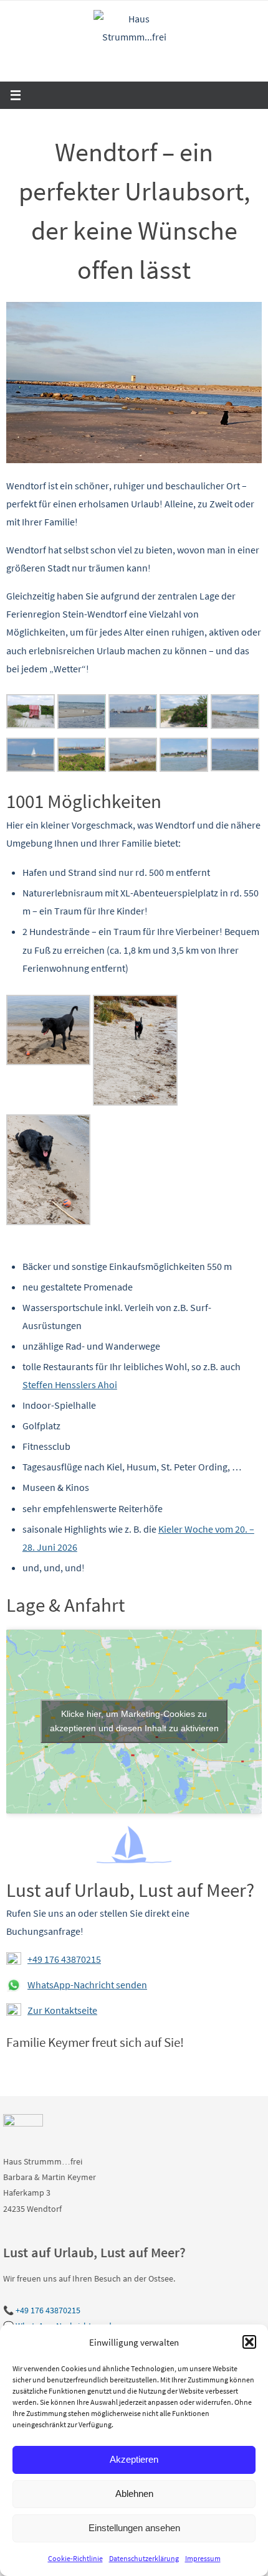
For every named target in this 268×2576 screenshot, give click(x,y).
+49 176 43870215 (64, 1959)
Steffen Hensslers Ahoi (70, 1384)
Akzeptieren (134, 2459)
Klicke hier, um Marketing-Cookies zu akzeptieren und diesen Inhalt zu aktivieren (134, 1721)
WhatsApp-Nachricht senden (87, 1985)
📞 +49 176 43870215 (42, 2310)
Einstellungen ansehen (134, 2528)
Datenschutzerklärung (144, 2558)
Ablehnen (134, 2494)
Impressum (203, 2558)
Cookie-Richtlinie (75, 2558)
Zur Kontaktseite (62, 2010)
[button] (249, 2342)
